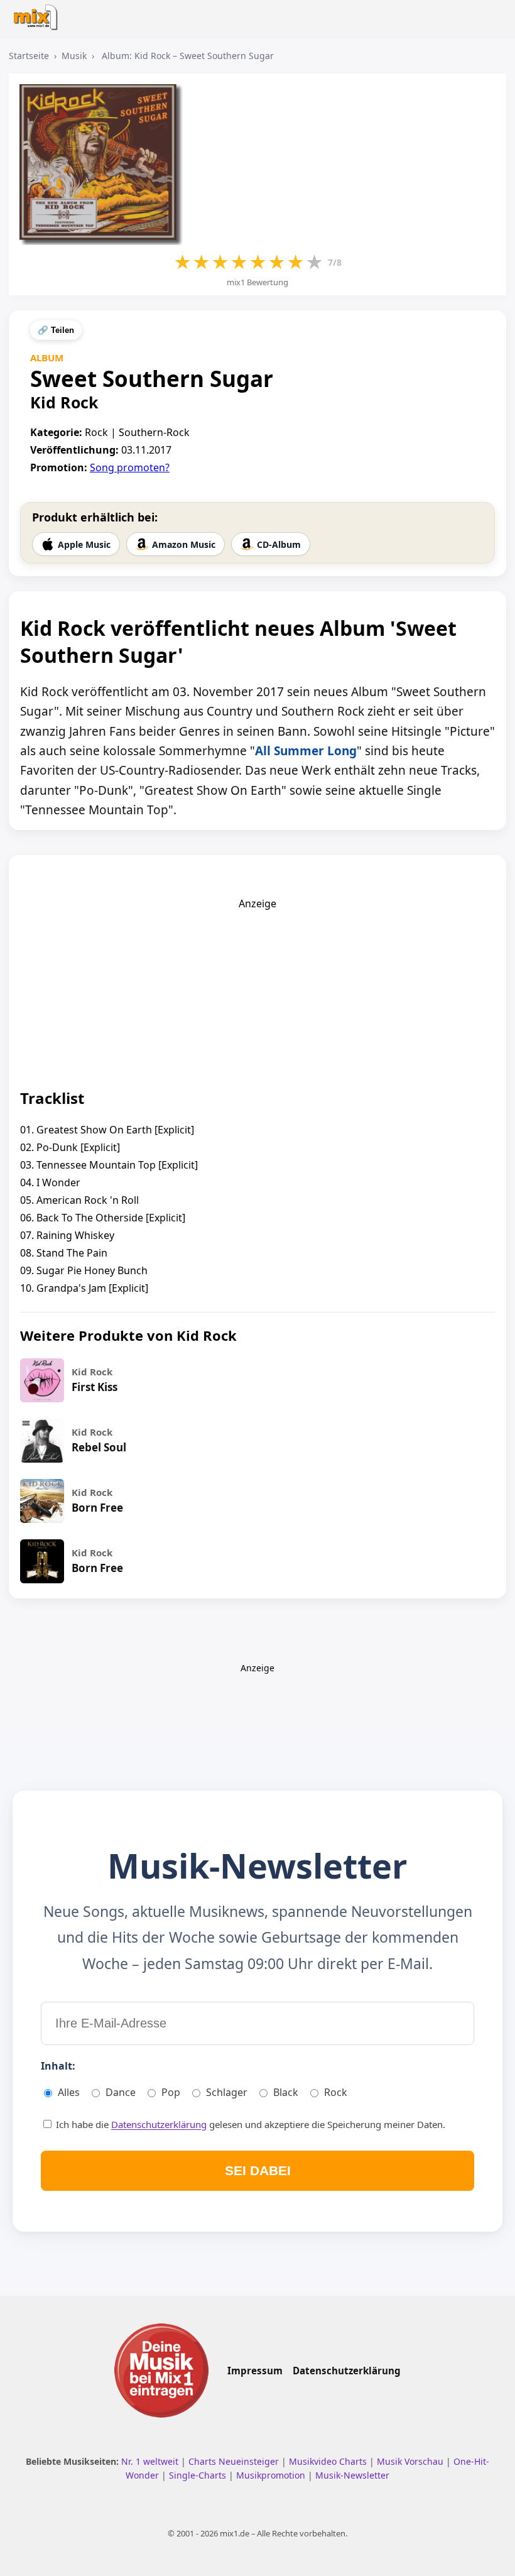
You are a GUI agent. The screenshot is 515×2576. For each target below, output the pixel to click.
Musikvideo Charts (329, 2461)
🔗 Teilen (56, 330)
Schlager (227, 2092)
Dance (121, 2092)
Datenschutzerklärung (159, 2124)
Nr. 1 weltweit (151, 2461)
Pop (171, 2092)
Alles (69, 2092)
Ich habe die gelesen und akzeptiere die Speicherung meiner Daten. (249, 2124)
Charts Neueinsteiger (235, 2461)
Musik (74, 56)
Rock (336, 2092)
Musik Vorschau (411, 2461)
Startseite (29, 56)
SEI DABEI (258, 2170)
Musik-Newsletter (352, 2475)
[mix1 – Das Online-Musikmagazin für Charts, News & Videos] (39, 14)
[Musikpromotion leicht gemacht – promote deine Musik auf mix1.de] (161, 2370)
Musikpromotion (272, 2475)
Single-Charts (199, 2475)
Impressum (255, 2371)
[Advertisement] (257, 989)
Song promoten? (130, 467)
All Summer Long (306, 751)
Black (286, 2092)
